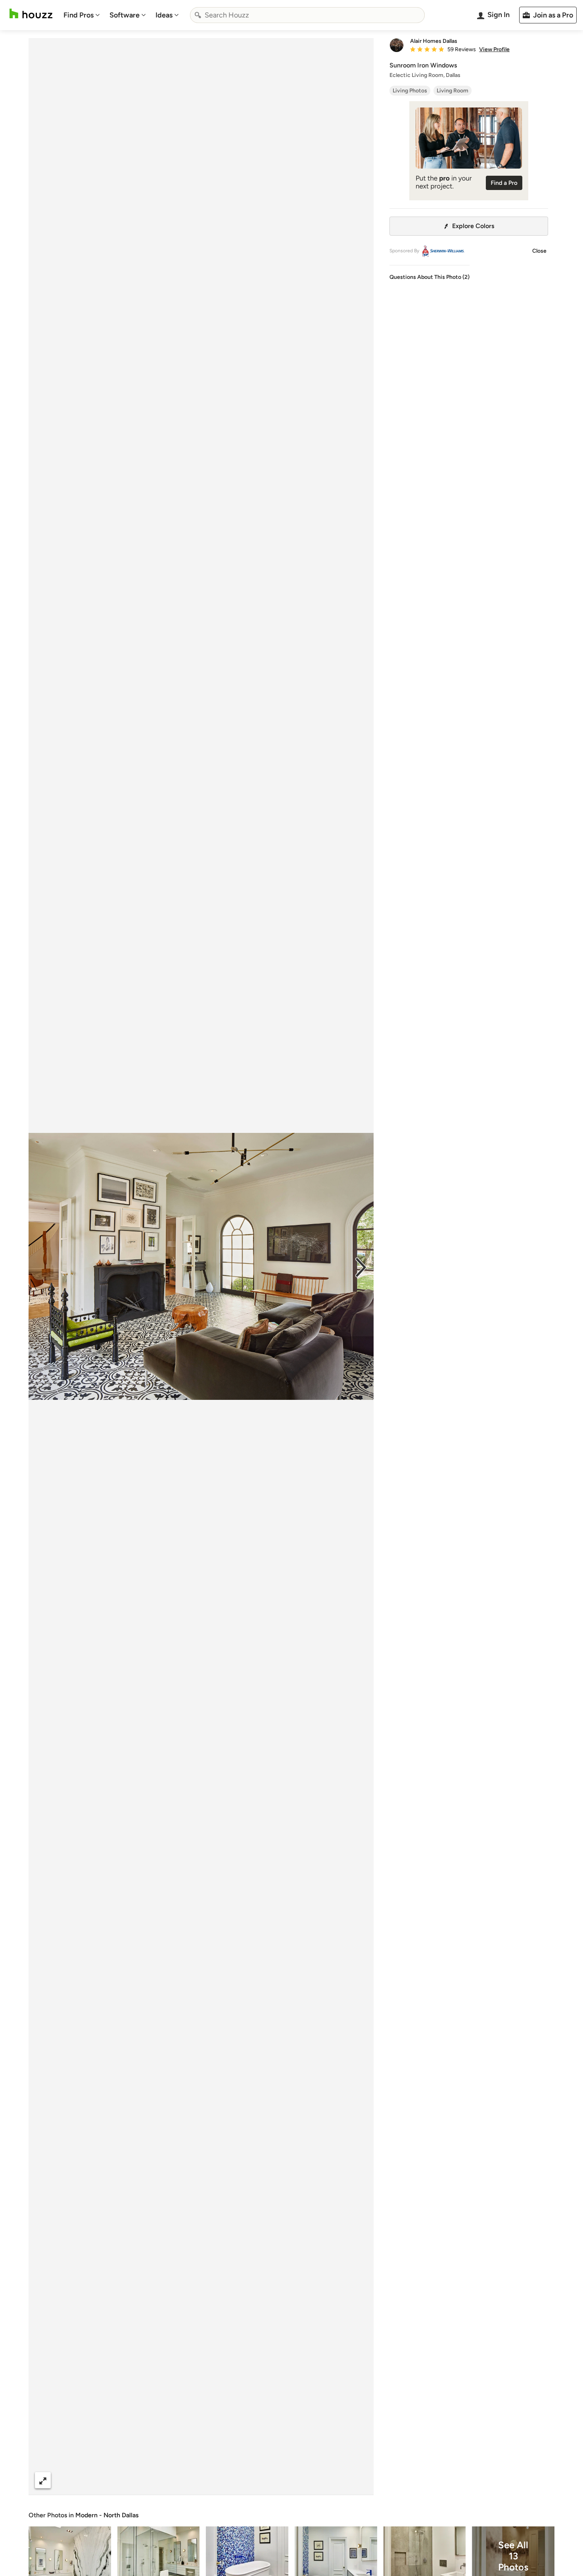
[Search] (198, 15)
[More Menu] (359, 2480)
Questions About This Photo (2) (430, 277)
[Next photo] (361, 1267)
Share (186, 2480)
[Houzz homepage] (31, 14)
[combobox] (307, 15)
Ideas (164, 15)
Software (125, 15)
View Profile (494, 50)
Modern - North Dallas (107, 2515)
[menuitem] (82, 15)
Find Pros (79, 15)
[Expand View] (43, 2480)
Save (227, 2480)
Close (539, 251)
